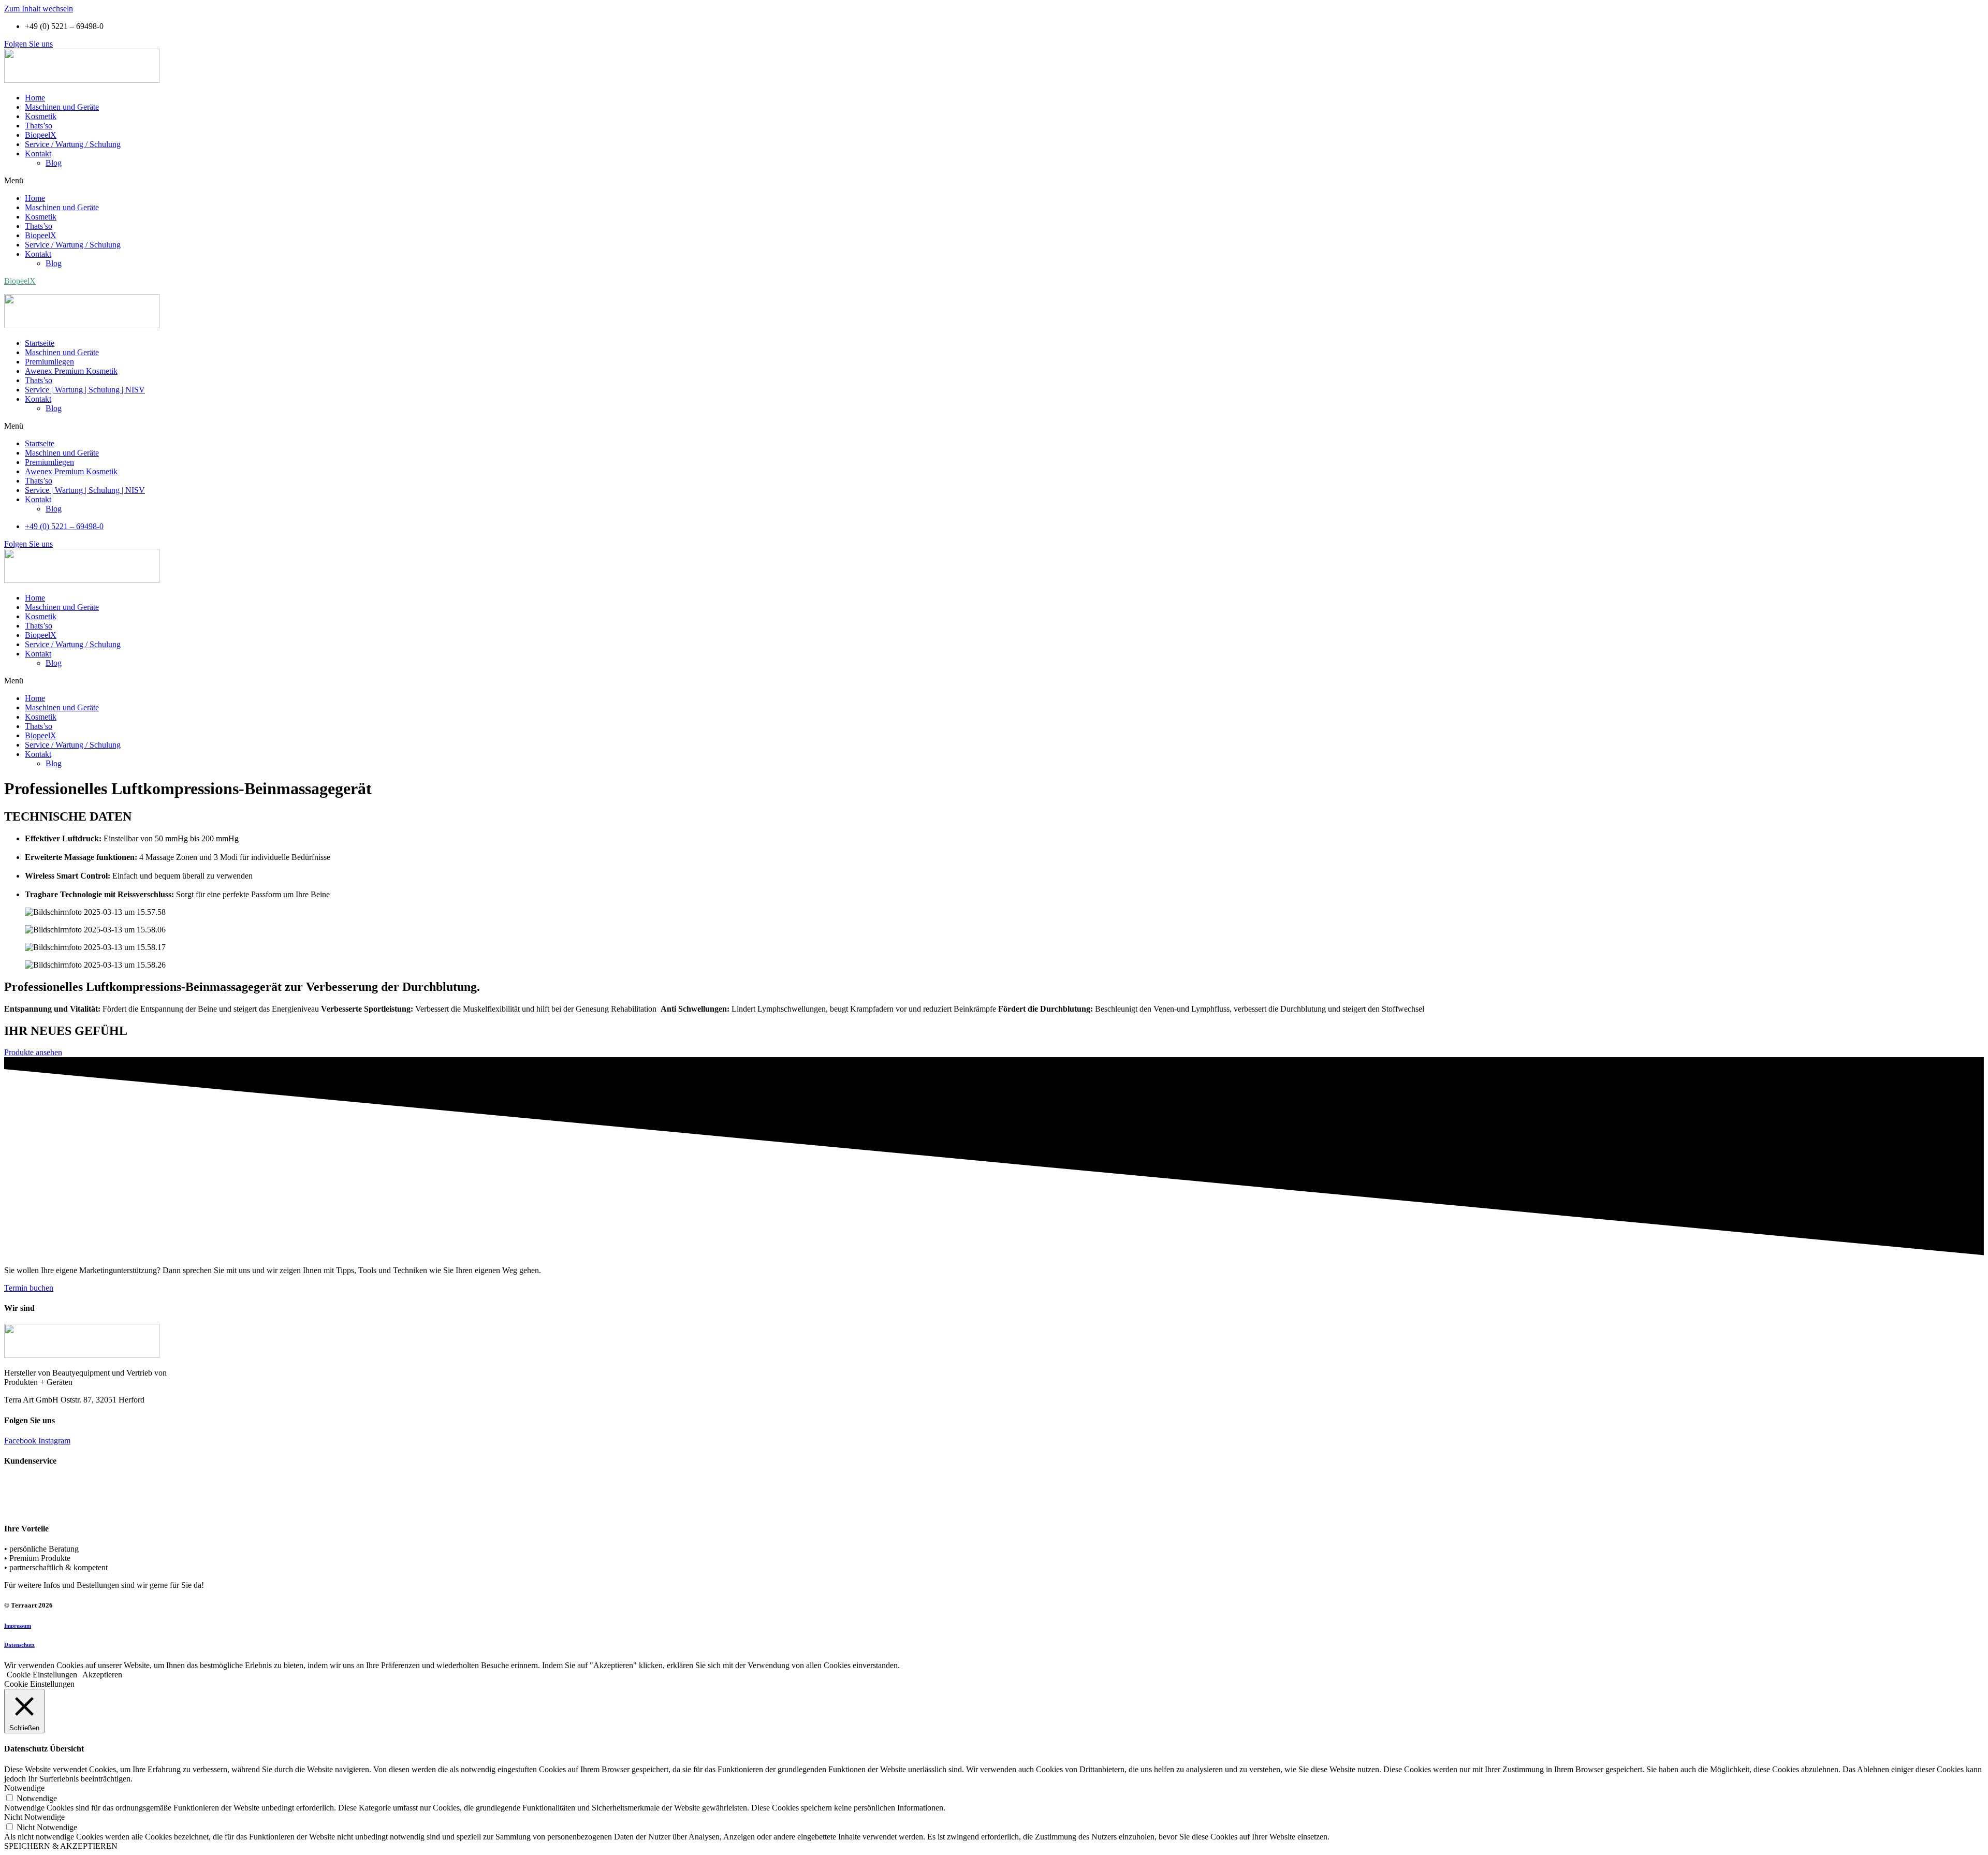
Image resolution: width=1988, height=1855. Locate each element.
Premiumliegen (49, 362)
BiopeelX (41, 135)
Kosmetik (41, 116)
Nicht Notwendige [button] (34, 1817)
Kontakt (38, 154)
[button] (28, 44)
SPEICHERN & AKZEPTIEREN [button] (61, 1846)
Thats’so (39, 126)
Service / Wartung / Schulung (73, 144)
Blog (54, 163)
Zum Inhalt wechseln (39, 9)
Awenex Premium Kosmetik (71, 371)
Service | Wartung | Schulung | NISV (85, 390)
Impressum (18, 1626)
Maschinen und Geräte (62, 107)
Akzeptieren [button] (102, 1675)
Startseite (40, 343)
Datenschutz (19, 1645)
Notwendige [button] (24, 1788)
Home (35, 98)
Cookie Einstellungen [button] (42, 1675)
